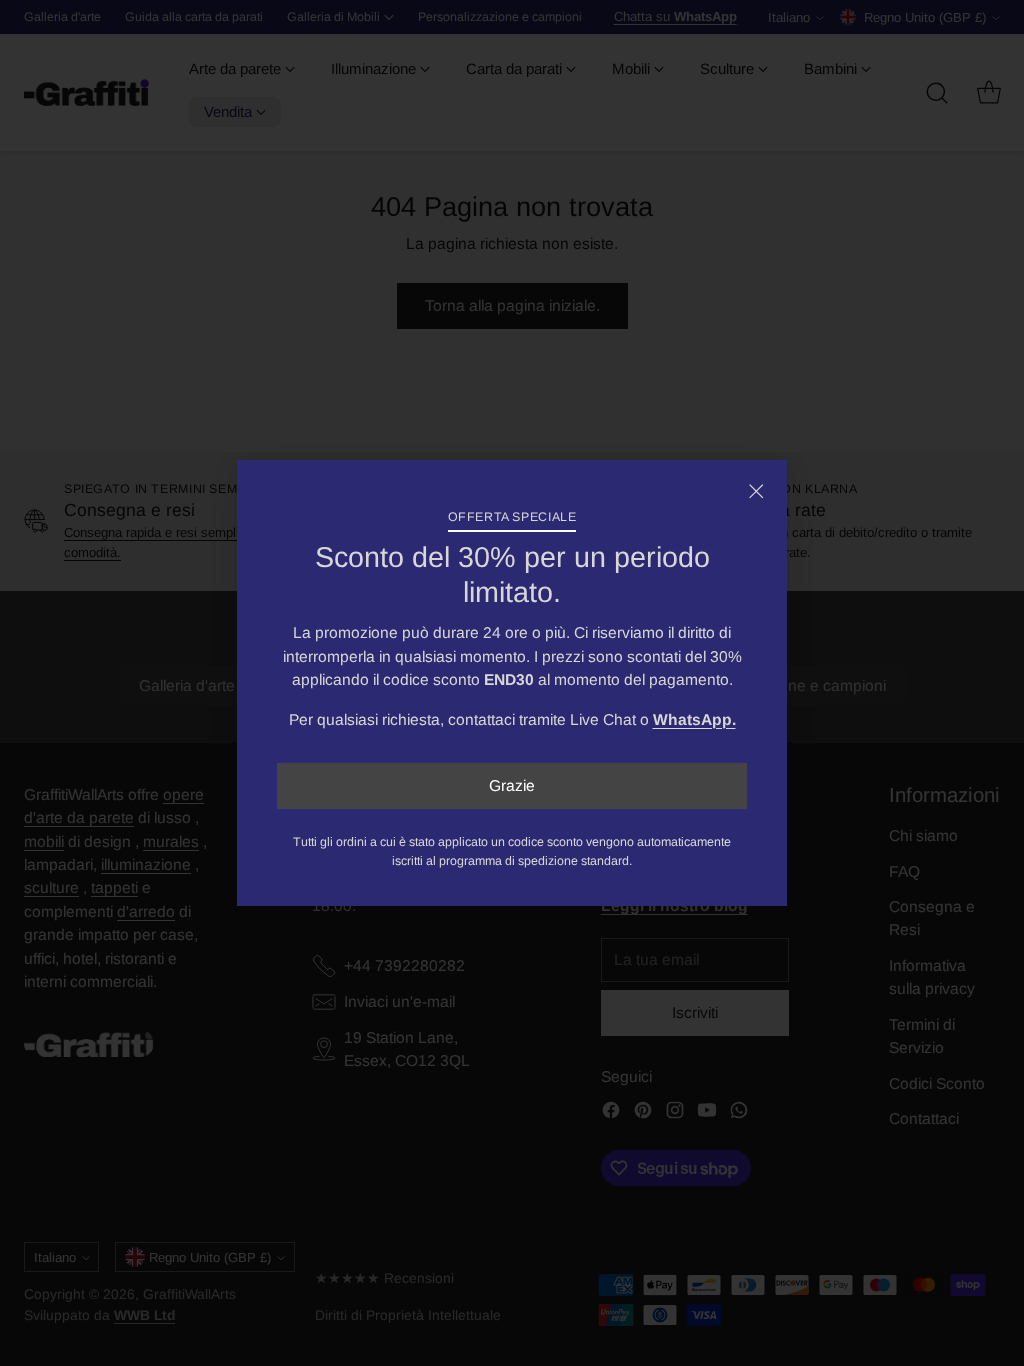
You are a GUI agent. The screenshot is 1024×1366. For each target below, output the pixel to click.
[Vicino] (756, 491)
